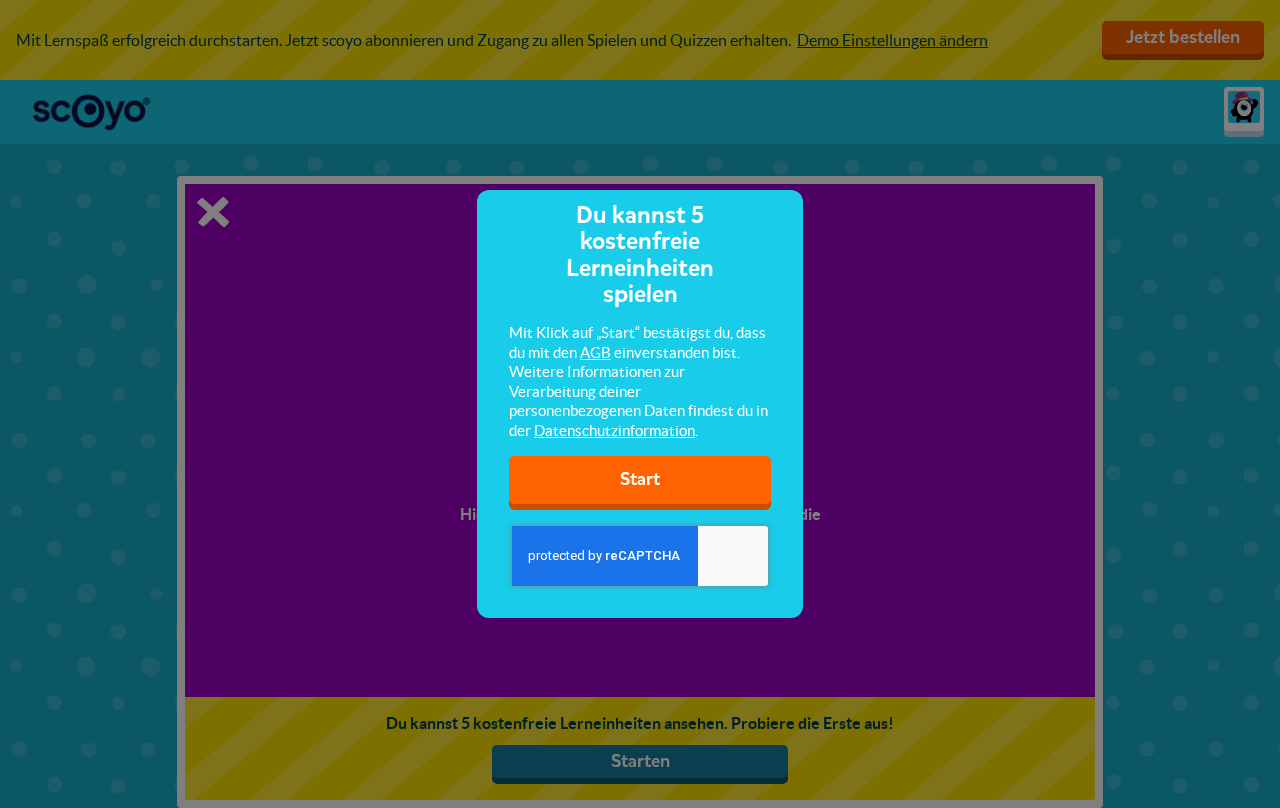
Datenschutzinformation (614, 430)
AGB (595, 352)
